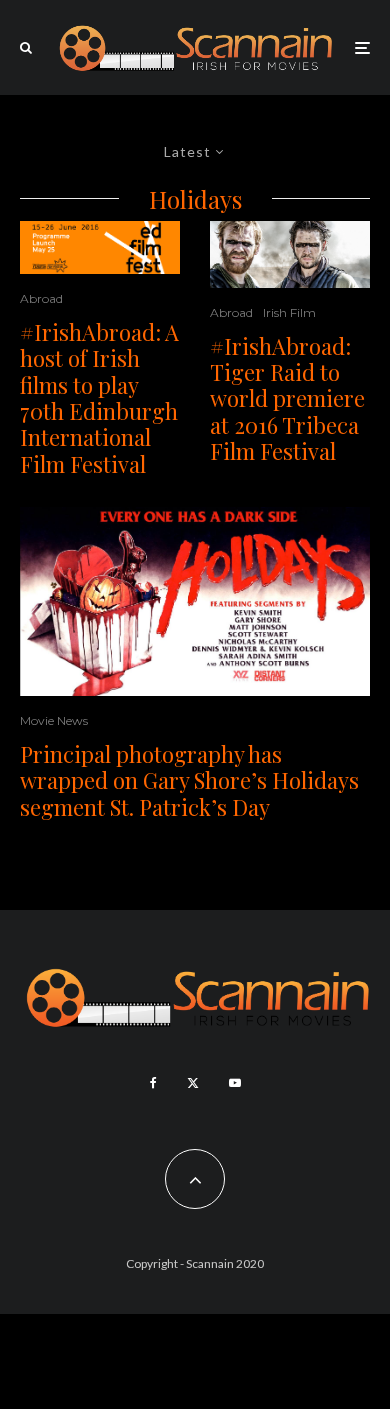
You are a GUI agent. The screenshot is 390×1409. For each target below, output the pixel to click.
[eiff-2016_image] (100, 247)
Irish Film (289, 312)
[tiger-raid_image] (290, 254)
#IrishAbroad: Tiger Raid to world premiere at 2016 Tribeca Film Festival (287, 399)
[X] (193, 1083)
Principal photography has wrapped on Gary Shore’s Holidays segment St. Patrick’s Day (189, 780)
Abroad (41, 298)
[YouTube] (235, 1083)
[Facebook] (153, 1083)
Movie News (54, 720)
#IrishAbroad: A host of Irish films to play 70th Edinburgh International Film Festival (99, 398)
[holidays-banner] (195, 601)
